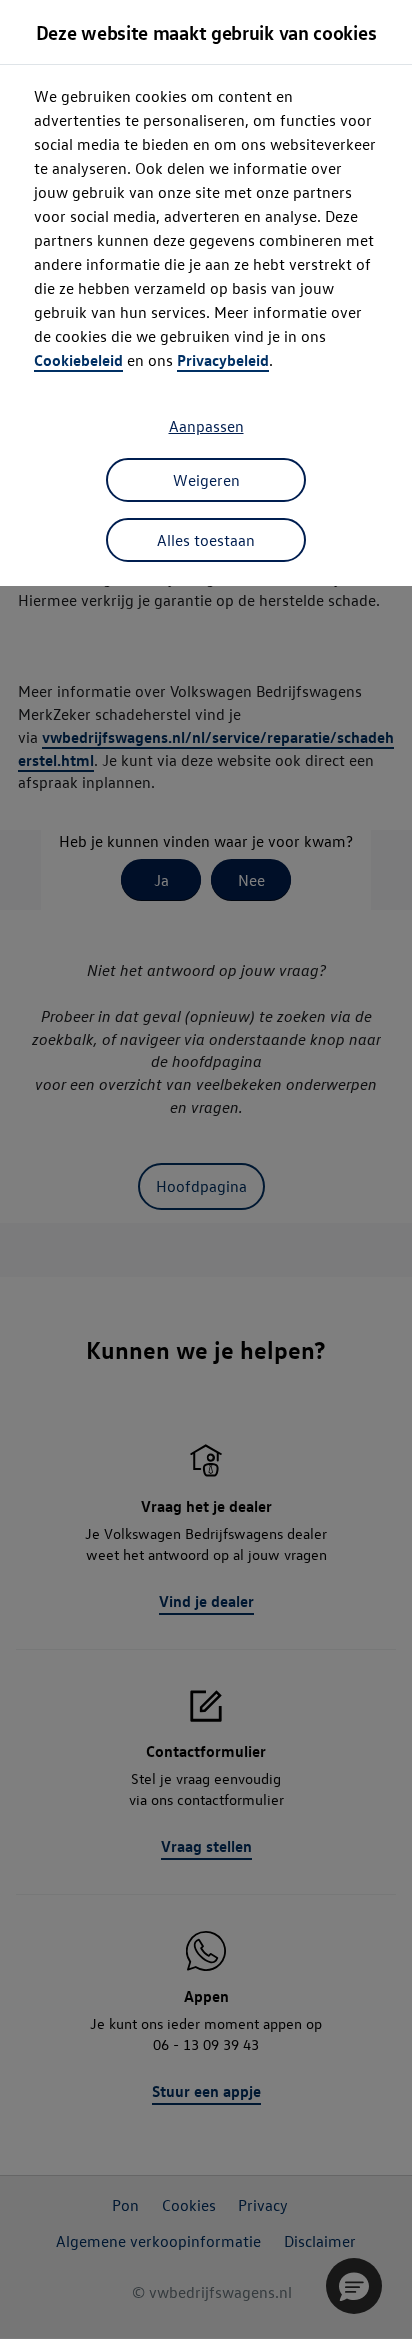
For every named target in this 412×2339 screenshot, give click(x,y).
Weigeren (206, 480)
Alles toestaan (206, 540)
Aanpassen (206, 426)
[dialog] (206, 1169)
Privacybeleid (223, 360)
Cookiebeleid (78, 360)
